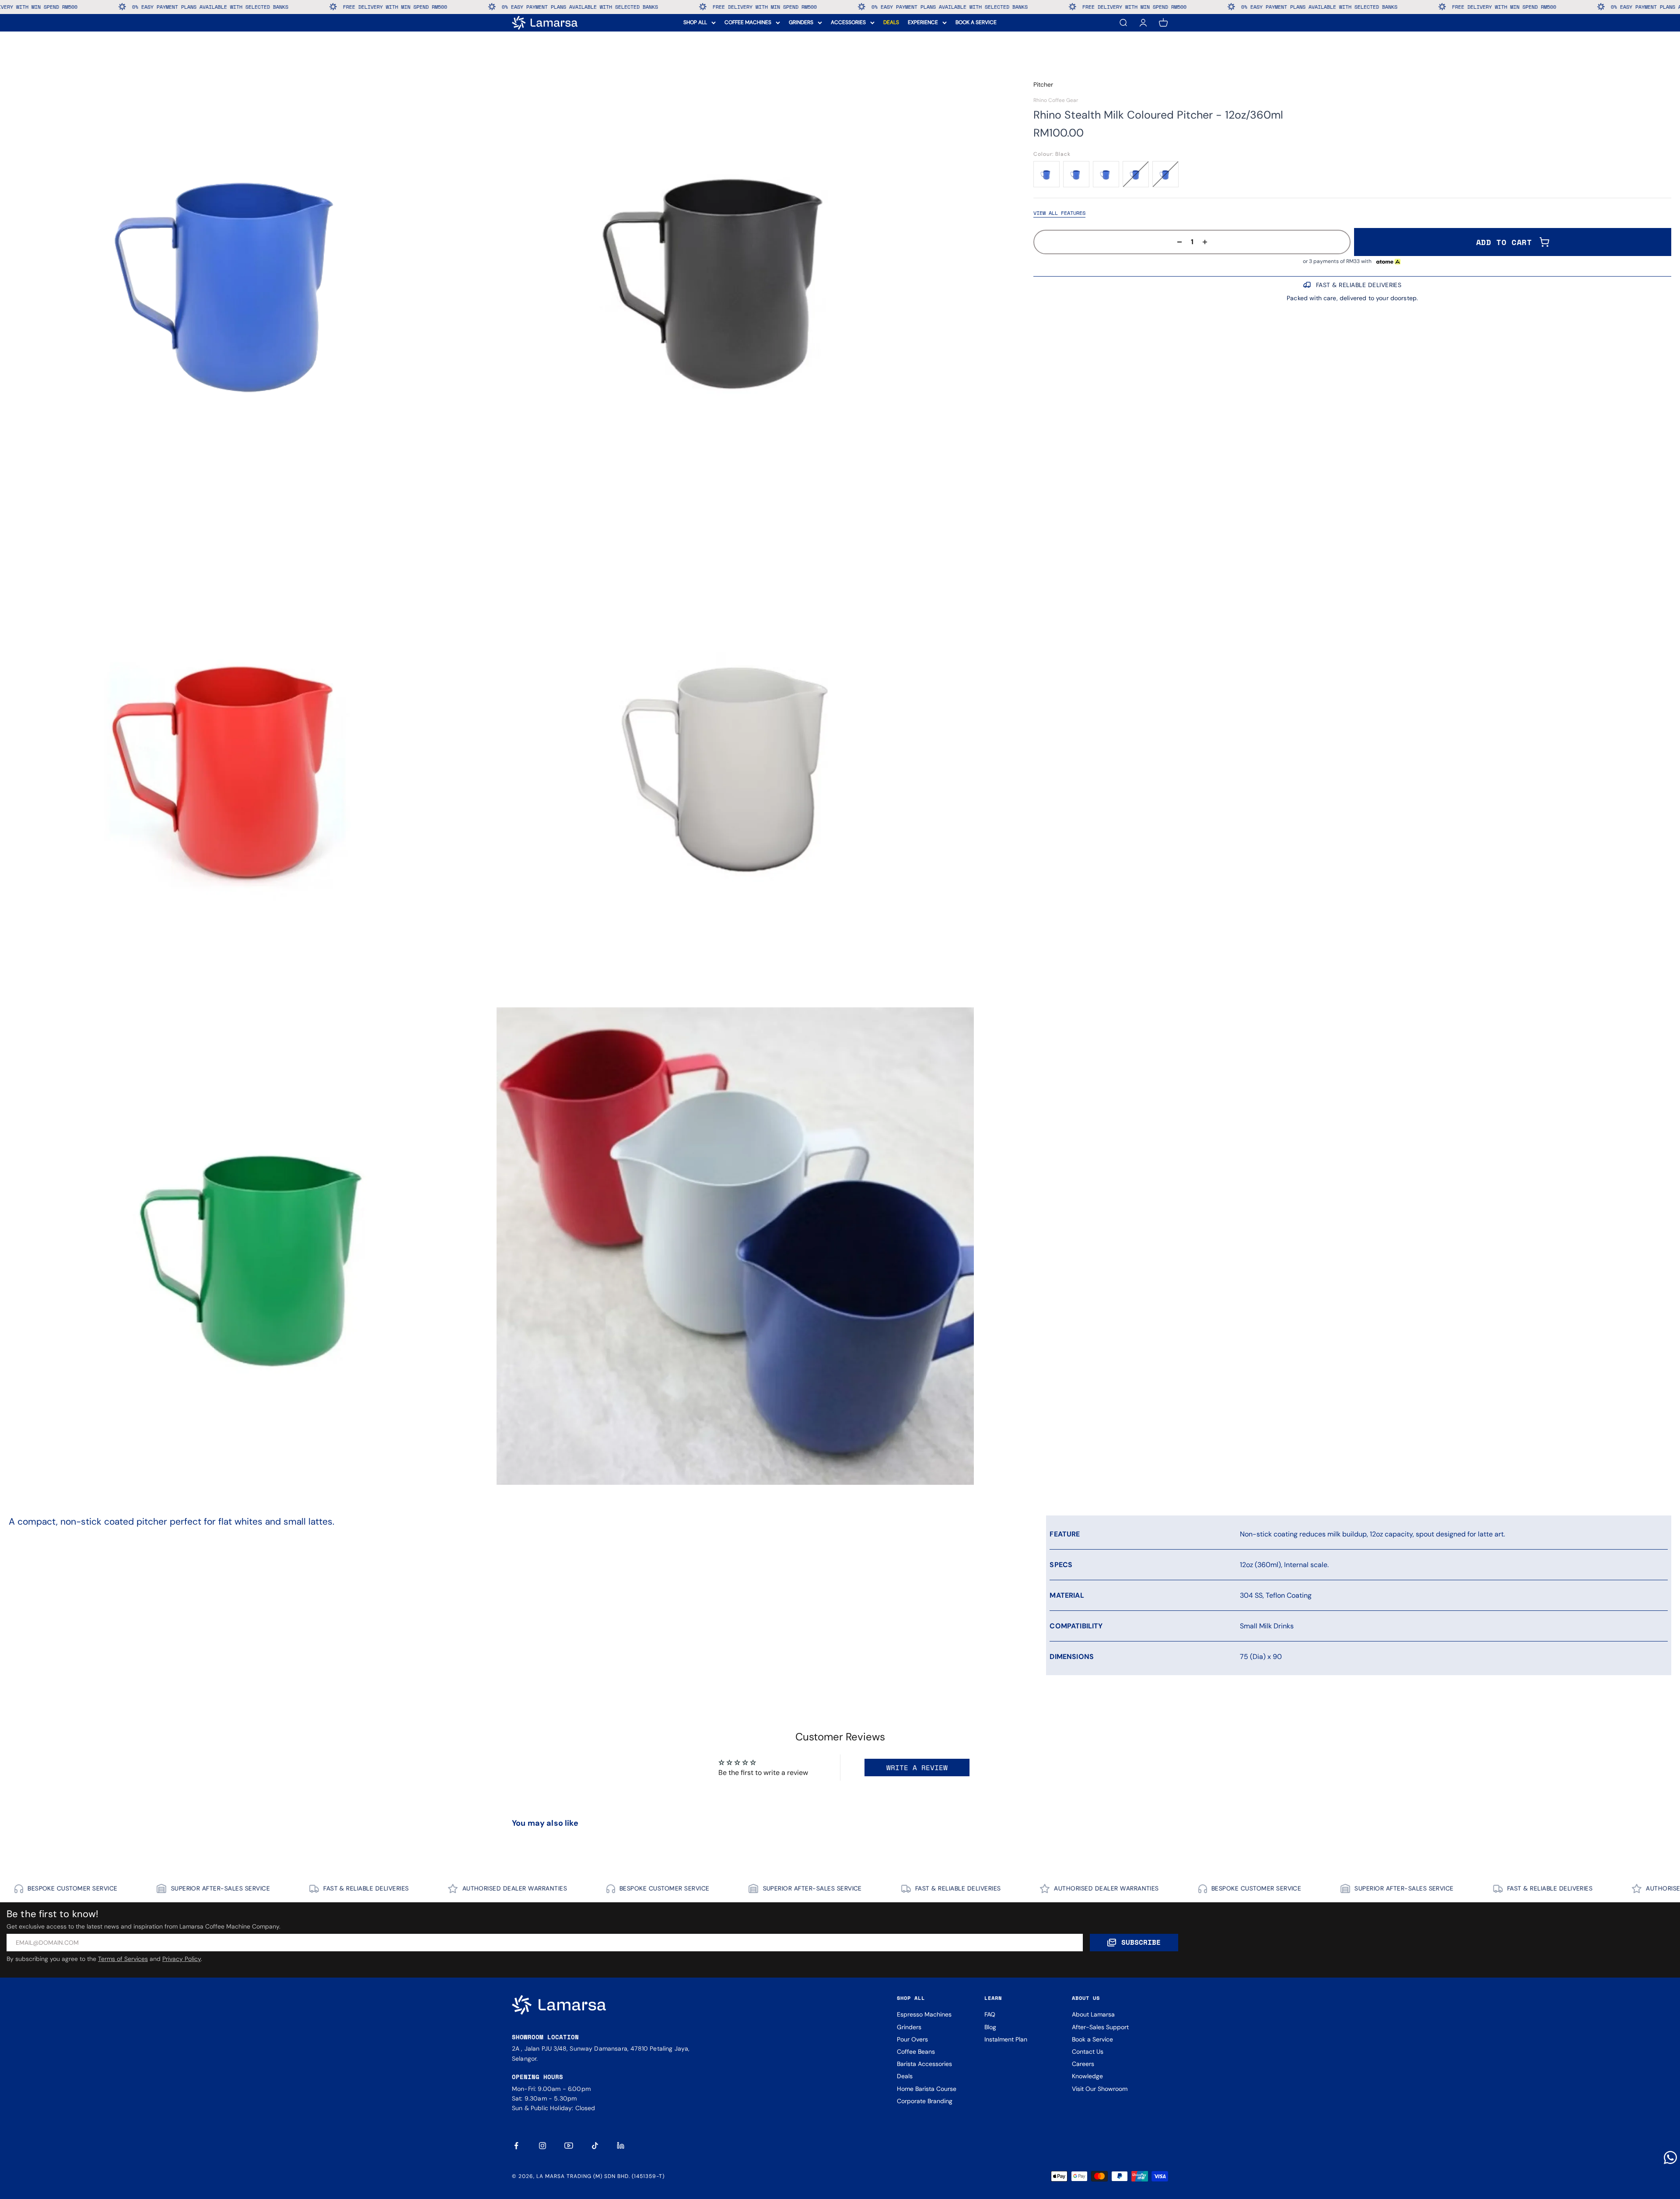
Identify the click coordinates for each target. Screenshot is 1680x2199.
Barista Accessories (924, 2064)
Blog (990, 2027)
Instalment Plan (1006, 2039)
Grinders (909, 2027)
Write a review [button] (917, 1768)
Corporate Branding (925, 2101)
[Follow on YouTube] (569, 2146)
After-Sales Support (1100, 2027)
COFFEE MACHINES (748, 22)
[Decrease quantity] (1177, 242)
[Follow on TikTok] (595, 2146)
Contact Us (1088, 2052)
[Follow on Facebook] (516, 2146)
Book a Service (1092, 2039)
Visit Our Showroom (1100, 2089)
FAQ (990, 2014)
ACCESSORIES (848, 22)
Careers (1083, 2064)
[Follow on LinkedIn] (621, 2146)
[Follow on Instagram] (542, 2146)
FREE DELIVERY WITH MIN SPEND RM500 (360, 7)
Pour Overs (912, 2039)
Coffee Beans (916, 2052)
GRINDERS (801, 22)
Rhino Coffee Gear (1056, 100)
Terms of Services (123, 1959)
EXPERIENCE (923, 22)
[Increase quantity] (1207, 242)
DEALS (891, 22)
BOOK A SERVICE (976, 22)
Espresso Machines (924, 2014)
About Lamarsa (1093, 2014)
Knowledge (1087, 2076)
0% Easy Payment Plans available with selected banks (175, 7)
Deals (905, 2076)
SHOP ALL (695, 22)
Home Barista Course (927, 2089)
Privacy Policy (182, 1959)
